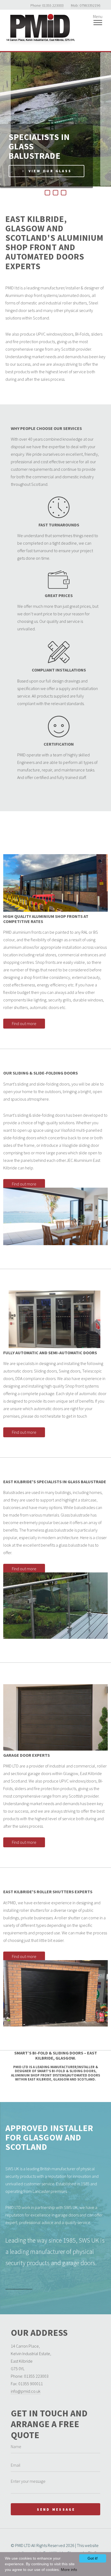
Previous (5, 119)
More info (69, 2570)
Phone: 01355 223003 (47, 5)
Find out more (20, 1025)
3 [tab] (64, 193)
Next (106, 119)
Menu (98, 16)
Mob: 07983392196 (86, 5)
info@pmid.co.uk (26, 2391)
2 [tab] (55, 193)
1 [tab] (47, 193)
